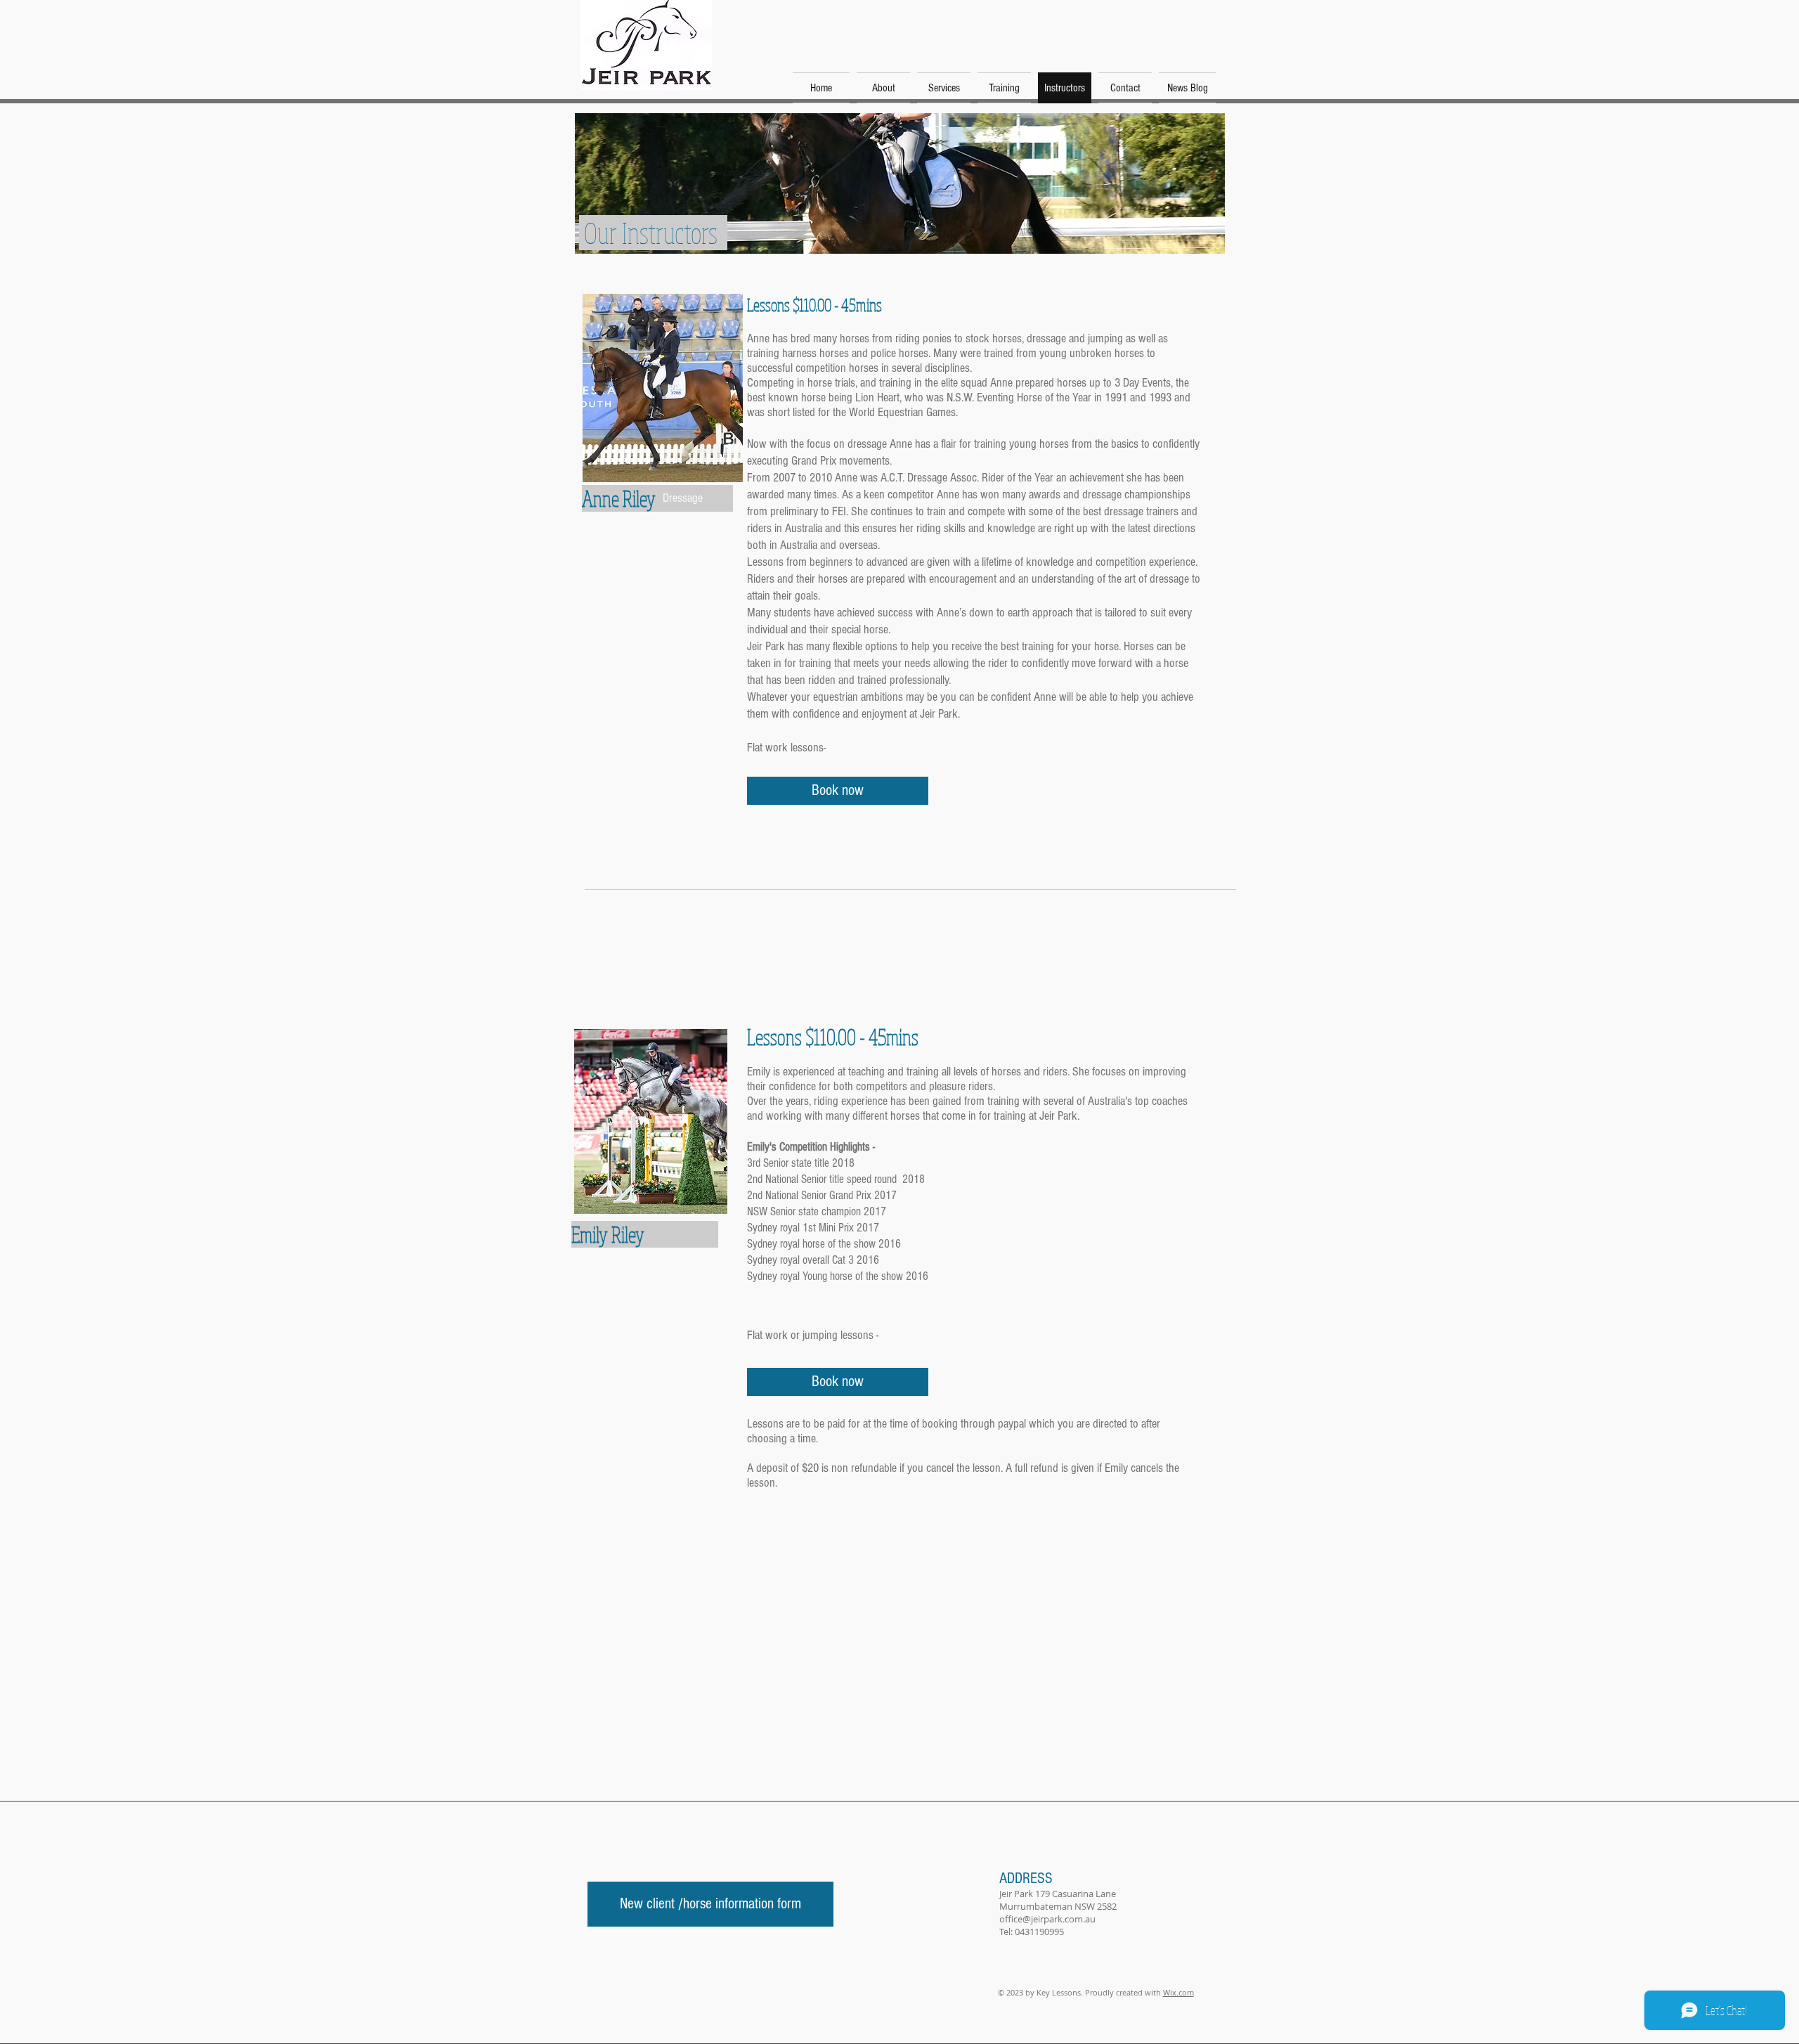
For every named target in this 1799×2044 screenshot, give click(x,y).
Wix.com (1178, 1992)
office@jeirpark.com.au (1047, 1919)
